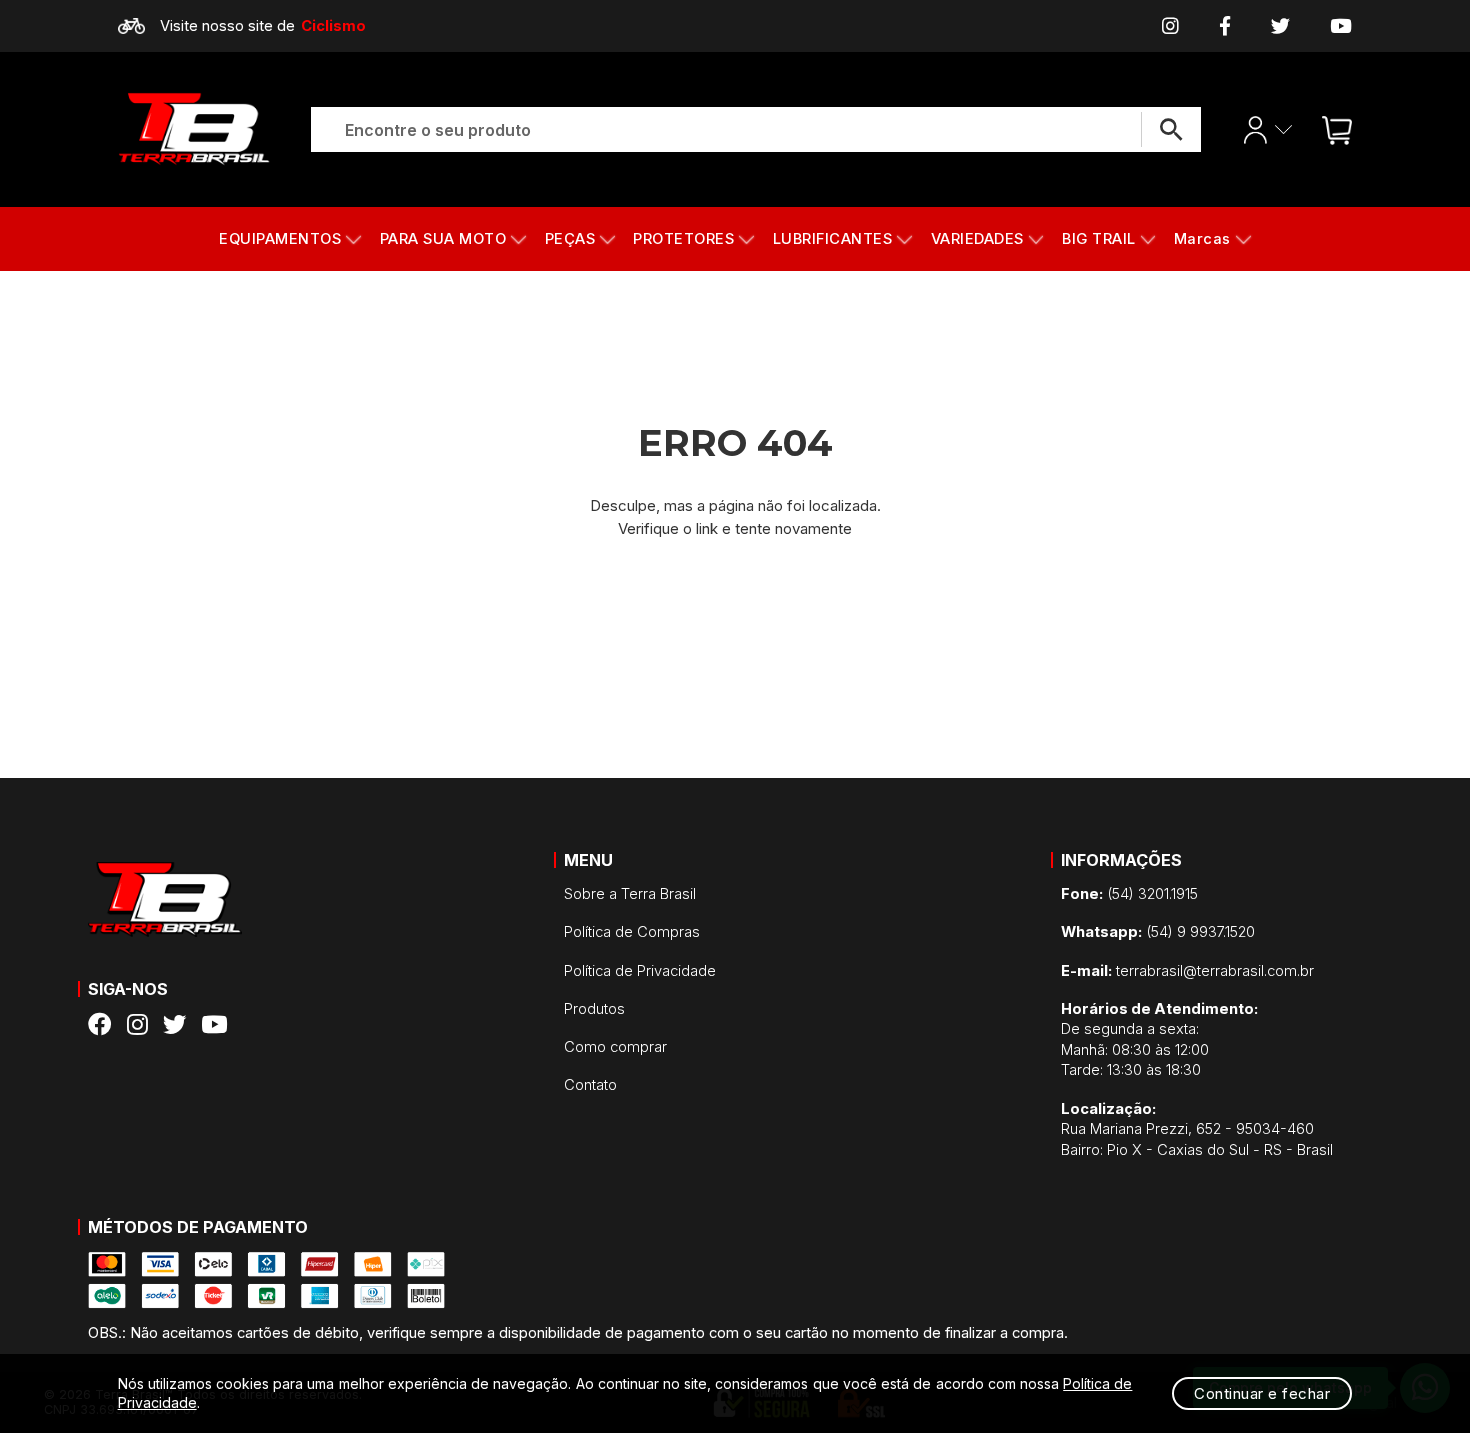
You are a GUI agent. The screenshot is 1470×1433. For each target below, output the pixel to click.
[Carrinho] (1332, 129)
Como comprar (615, 1047)
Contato (590, 1085)
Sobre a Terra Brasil (630, 894)
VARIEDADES (977, 239)
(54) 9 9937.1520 (1158, 932)
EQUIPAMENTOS (280, 239)
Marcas (1202, 239)
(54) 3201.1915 (1129, 894)
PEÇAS (570, 239)
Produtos (594, 1009)
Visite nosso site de (263, 26)
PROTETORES (683, 239)
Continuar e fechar (1262, 1393)
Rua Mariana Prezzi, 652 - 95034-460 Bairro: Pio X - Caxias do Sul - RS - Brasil (1197, 1129)
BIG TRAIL (1099, 239)
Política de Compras (632, 932)
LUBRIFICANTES (833, 239)
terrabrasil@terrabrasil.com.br (1187, 971)
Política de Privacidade (640, 971)
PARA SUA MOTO (443, 239)
